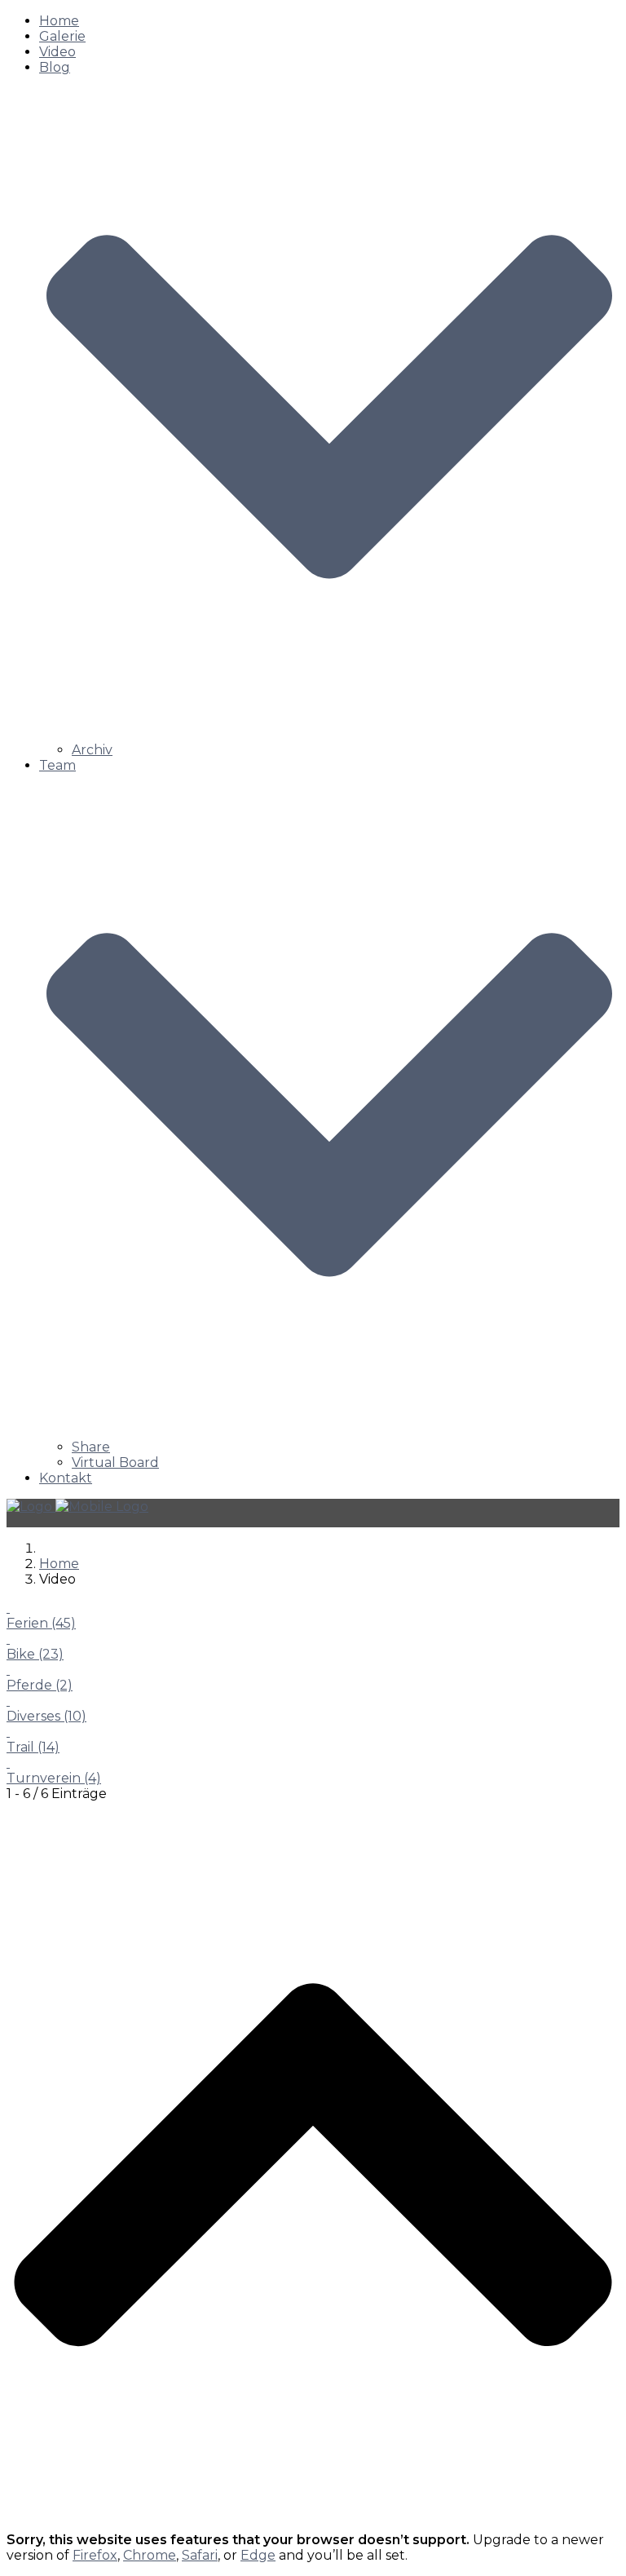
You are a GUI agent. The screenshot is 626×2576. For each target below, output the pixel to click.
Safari (200, 2555)
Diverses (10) (46, 1716)
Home (59, 21)
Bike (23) (35, 1654)
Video (57, 52)
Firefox (95, 2555)
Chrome (150, 2555)
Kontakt (66, 1478)
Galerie (62, 36)
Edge (258, 2555)
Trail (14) (33, 1747)
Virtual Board (115, 1463)
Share (91, 1447)
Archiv (92, 750)
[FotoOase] (77, 1507)
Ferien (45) (41, 1623)
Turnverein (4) (54, 1778)
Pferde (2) (40, 1685)
